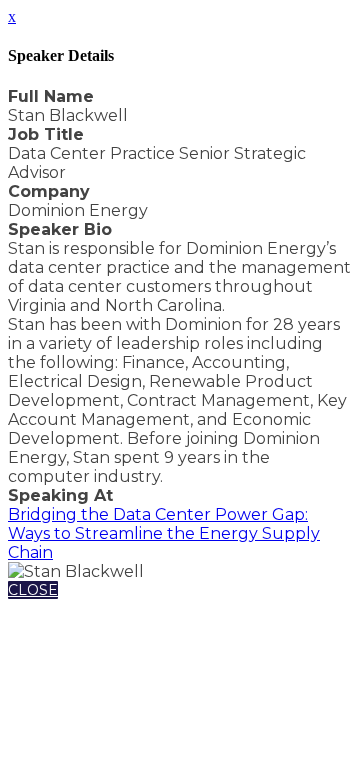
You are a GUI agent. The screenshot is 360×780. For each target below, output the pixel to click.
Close (33, 590)
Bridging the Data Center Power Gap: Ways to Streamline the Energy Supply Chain (164, 533)
